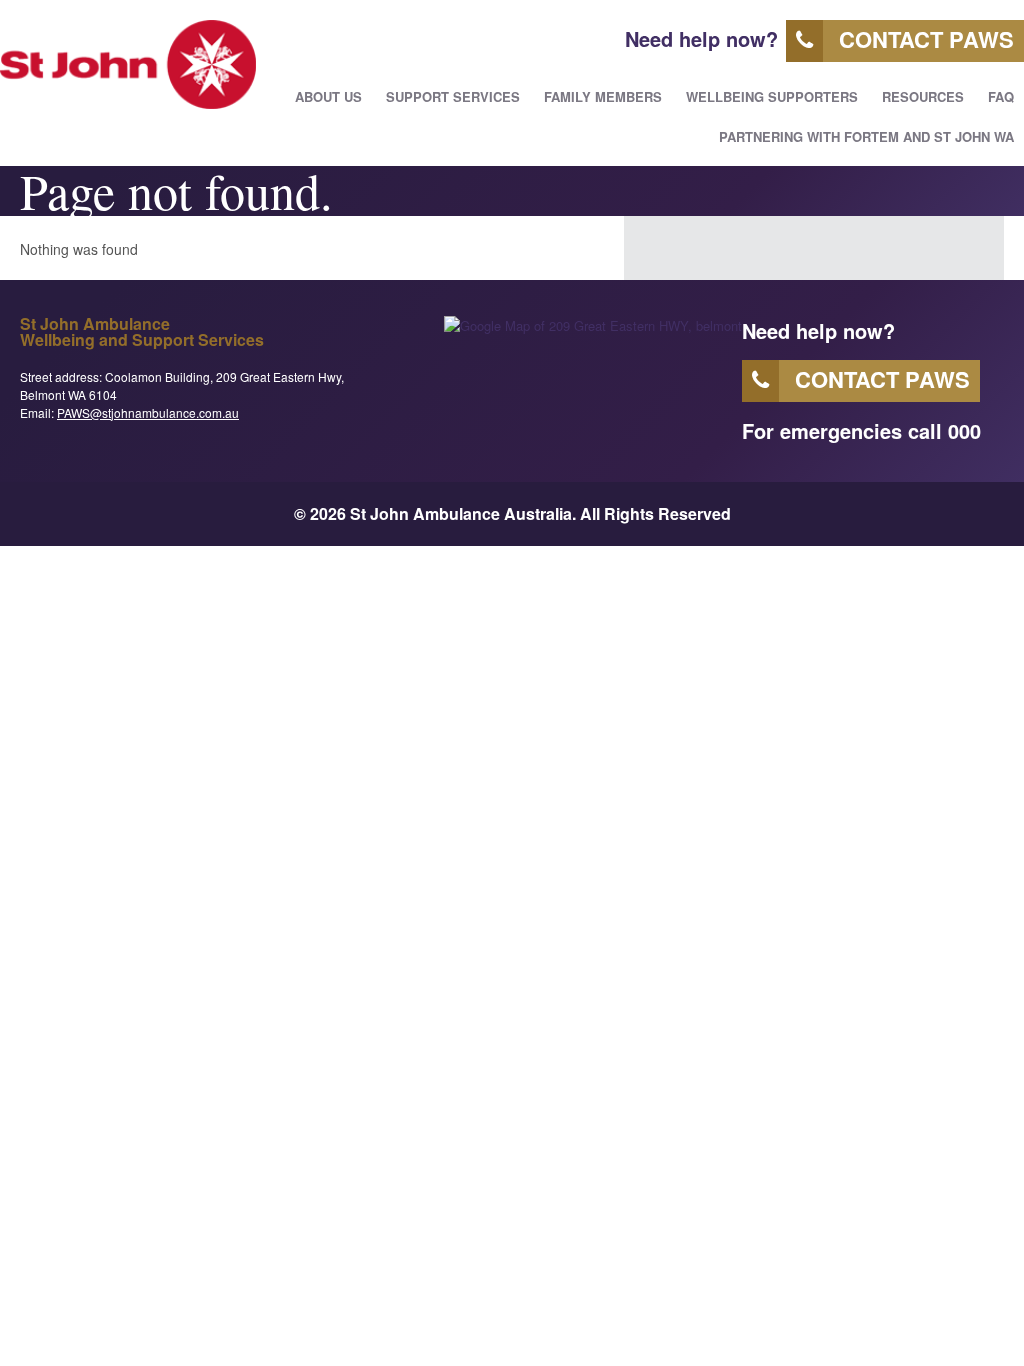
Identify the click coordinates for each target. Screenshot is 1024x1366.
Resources (923, 96)
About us (328, 96)
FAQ (1001, 96)
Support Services (453, 96)
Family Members (603, 96)
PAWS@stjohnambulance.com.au (148, 412)
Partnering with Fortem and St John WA (866, 136)
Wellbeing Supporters (772, 96)
